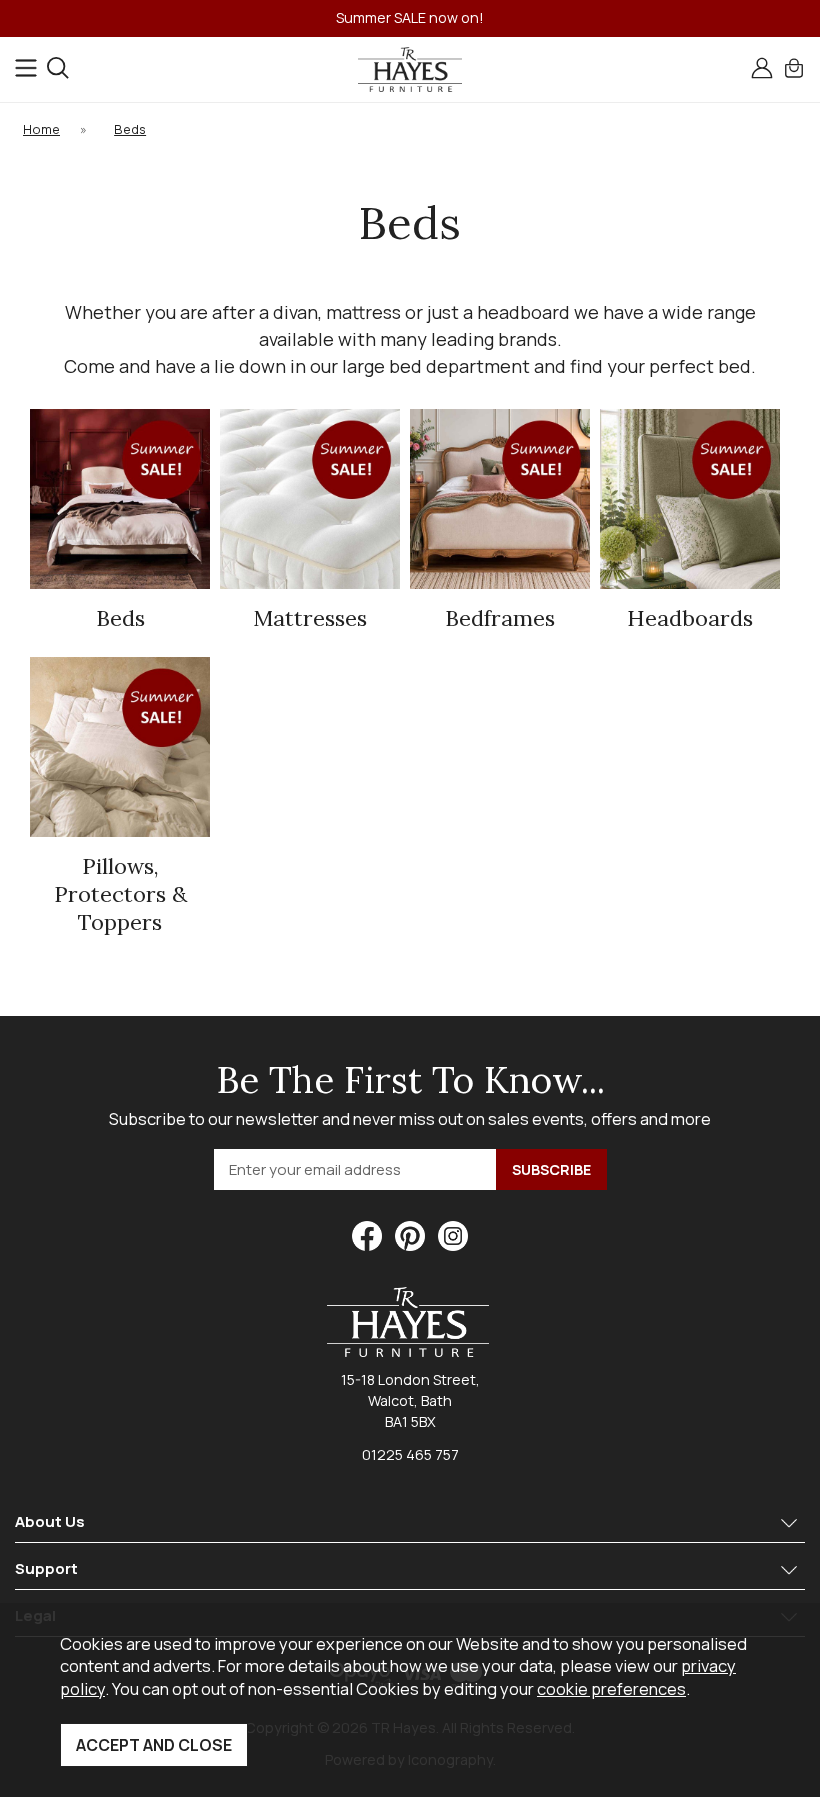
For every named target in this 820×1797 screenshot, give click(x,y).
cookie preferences (611, 1688)
